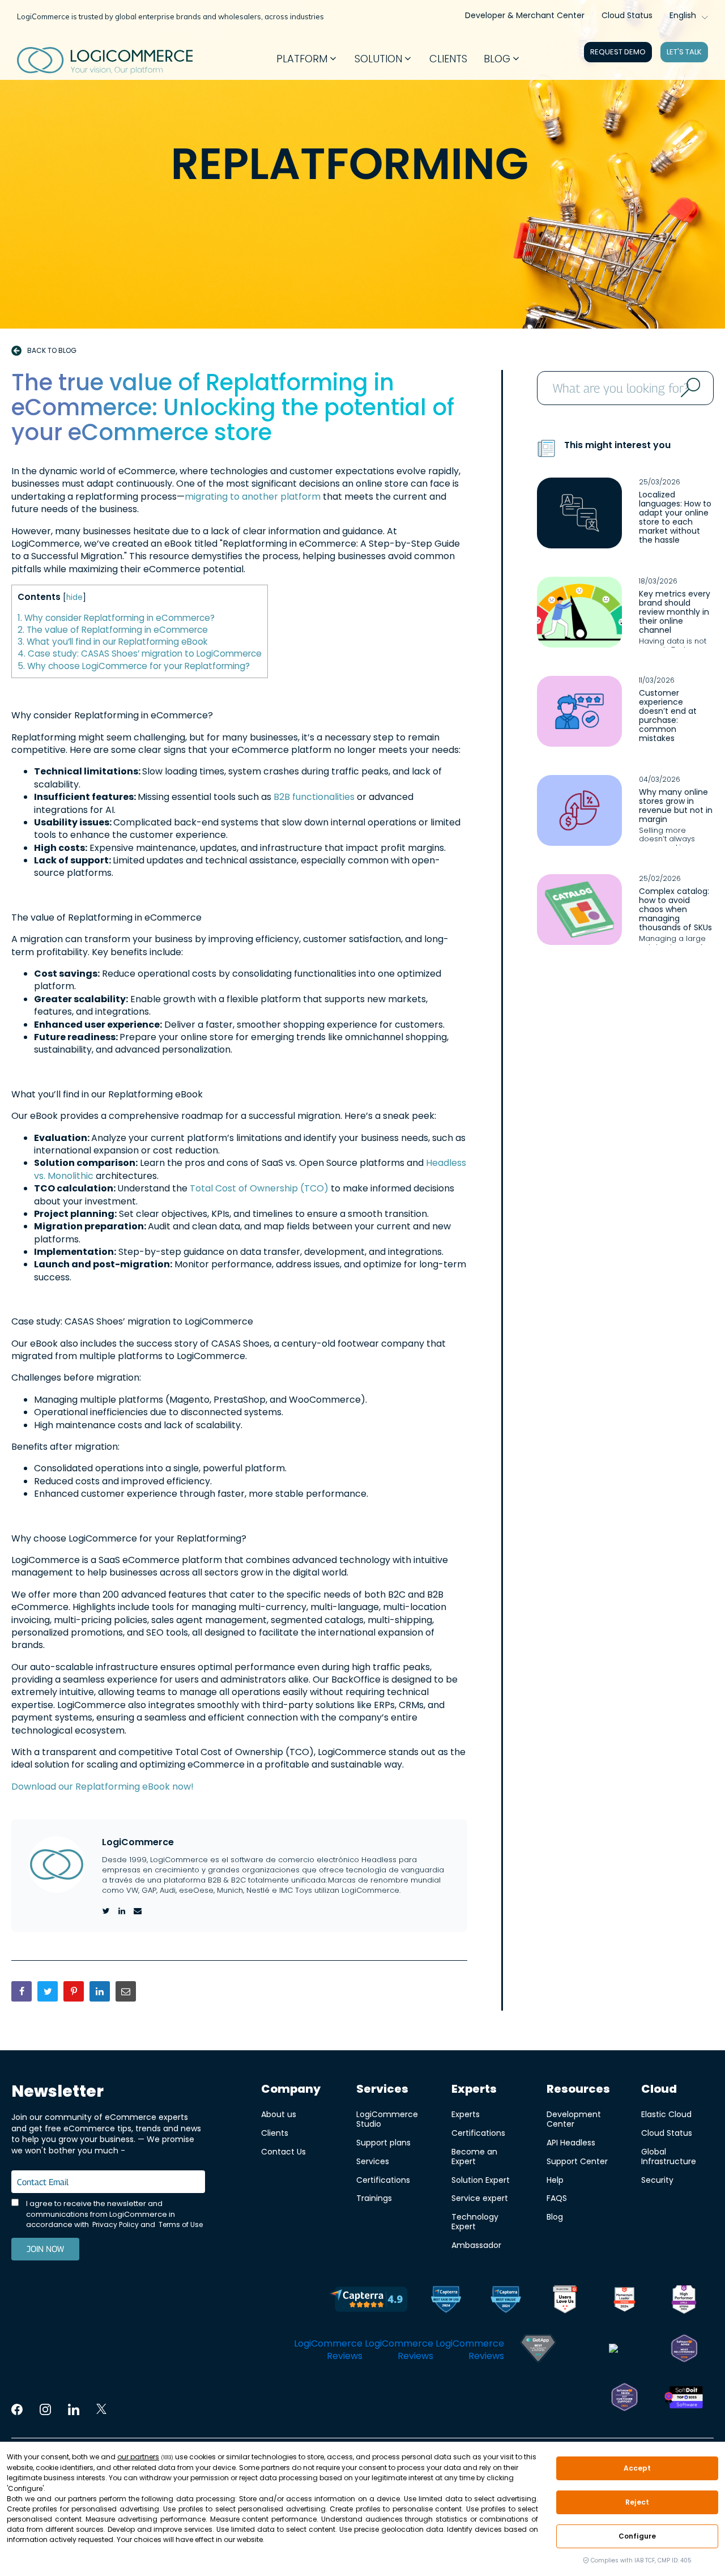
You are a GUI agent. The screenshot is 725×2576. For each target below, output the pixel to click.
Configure (637, 2536)
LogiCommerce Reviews (328, 2350)
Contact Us (283, 2151)
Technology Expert (475, 2221)
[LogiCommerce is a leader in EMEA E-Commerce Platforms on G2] (684, 2301)
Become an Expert (474, 2156)
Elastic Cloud (666, 2114)
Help (555, 2180)
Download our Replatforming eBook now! (103, 1787)
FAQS (557, 2198)
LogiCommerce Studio (387, 2119)
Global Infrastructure (669, 2156)
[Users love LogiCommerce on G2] (565, 2301)
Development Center (574, 2119)
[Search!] (689, 388)
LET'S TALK (684, 52)
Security (657, 2180)
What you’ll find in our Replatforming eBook (112, 642)
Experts (466, 2114)
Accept (637, 2468)
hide (74, 597)
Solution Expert (481, 2180)
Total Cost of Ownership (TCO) (259, 1188)
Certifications (383, 2180)
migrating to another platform (253, 497)
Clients (275, 2133)
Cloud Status (627, 15)
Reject (637, 2502)
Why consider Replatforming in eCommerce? (116, 618)
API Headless (571, 2142)
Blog (555, 2217)
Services (373, 2161)
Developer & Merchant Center (525, 15)
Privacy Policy (116, 2224)
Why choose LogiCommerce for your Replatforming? (134, 666)
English (683, 15)
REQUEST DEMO (618, 52)
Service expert (480, 2198)
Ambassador (476, 2245)
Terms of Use (181, 2224)
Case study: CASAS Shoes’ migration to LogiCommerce (140, 653)
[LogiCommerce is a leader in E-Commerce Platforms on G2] (624, 2301)
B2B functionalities (314, 797)
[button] (307, 59)
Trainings (374, 2198)
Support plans (383, 2142)
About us (279, 2114)
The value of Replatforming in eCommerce (113, 630)
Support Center (577, 2161)
